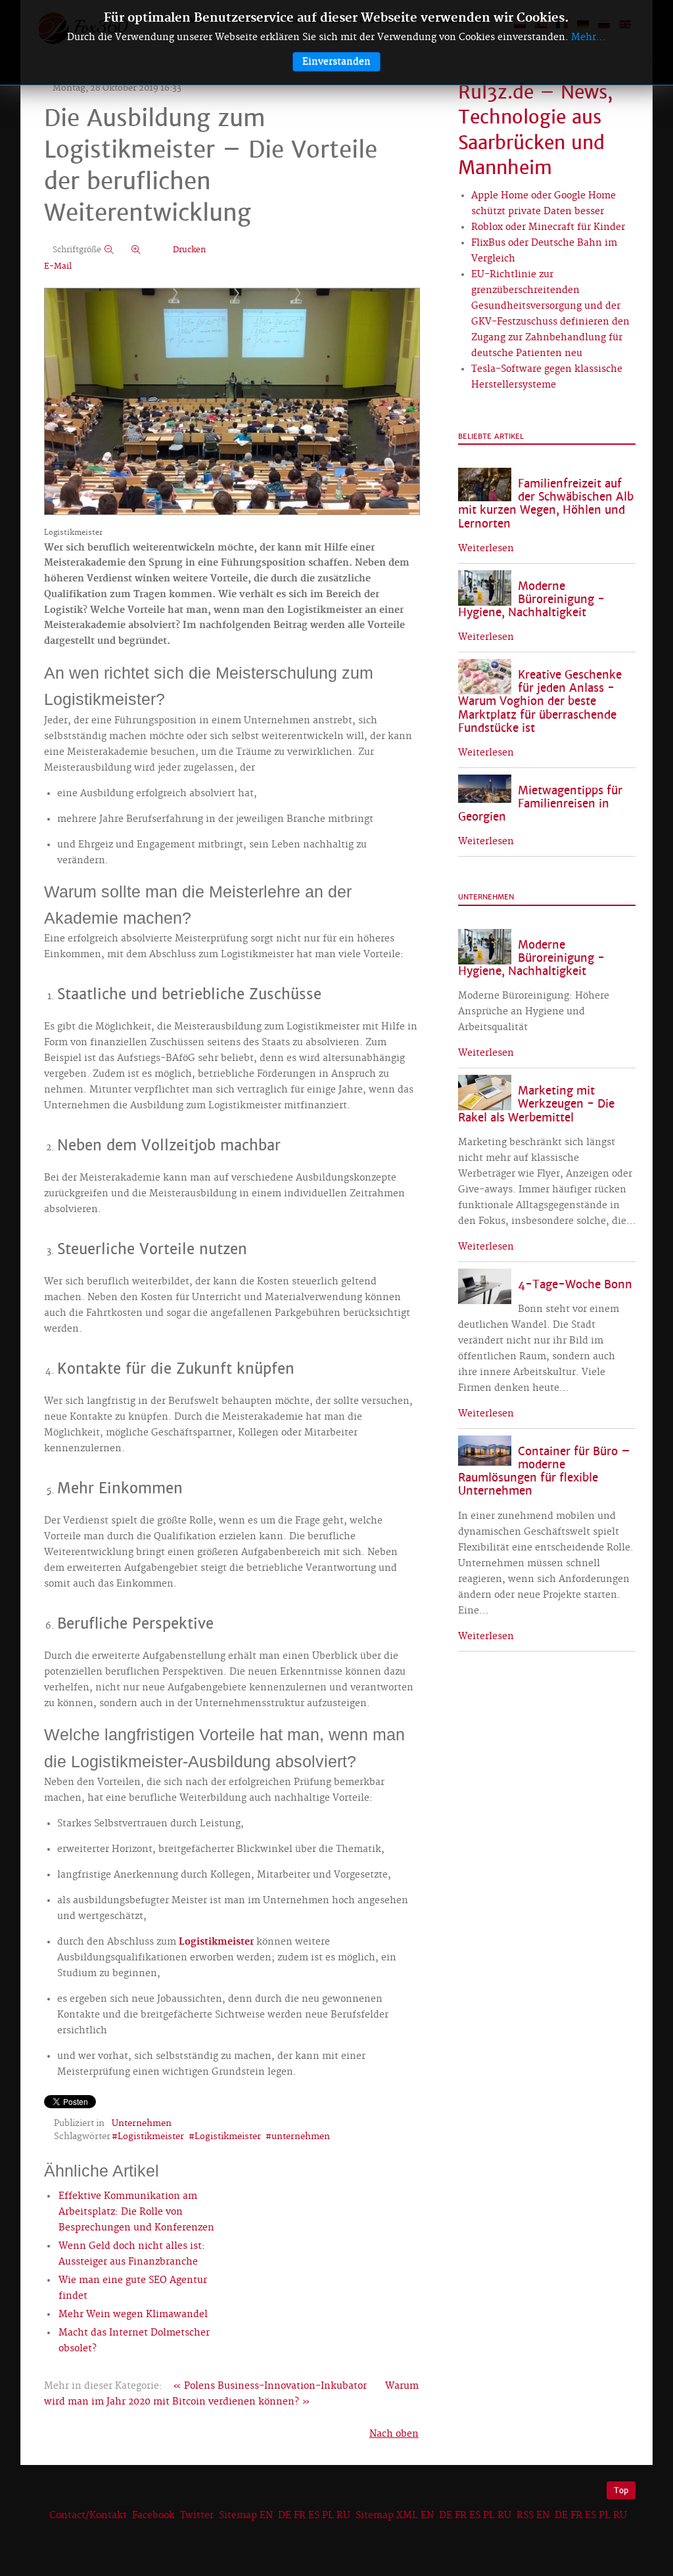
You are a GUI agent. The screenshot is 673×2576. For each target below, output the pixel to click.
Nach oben (394, 2434)
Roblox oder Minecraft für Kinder (548, 227)
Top (621, 2490)
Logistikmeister (216, 1942)
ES (314, 2516)
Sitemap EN (247, 2516)
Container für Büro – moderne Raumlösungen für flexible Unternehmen (544, 1471)
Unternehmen (142, 2123)
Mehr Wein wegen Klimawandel (133, 2315)
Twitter (197, 2516)
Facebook (153, 2516)
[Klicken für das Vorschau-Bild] (232, 403)
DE (285, 2516)
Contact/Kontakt (87, 2516)
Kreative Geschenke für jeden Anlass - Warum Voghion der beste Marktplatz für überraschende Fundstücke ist (540, 702)
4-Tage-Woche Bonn (575, 1285)
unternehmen (301, 2136)
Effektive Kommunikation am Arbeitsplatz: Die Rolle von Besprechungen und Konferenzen (136, 2212)
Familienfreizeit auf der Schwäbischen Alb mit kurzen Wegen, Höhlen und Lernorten (546, 504)
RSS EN (533, 2516)
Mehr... (589, 37)
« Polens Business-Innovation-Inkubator (270, 2386)
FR (300, 2516)
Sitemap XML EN (395, 2516)
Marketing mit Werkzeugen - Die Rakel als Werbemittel (536, 1104)
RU (343, 2516)
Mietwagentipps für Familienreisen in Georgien (540, 804)
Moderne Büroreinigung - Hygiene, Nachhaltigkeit (531, 599)
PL (328, 2516)
